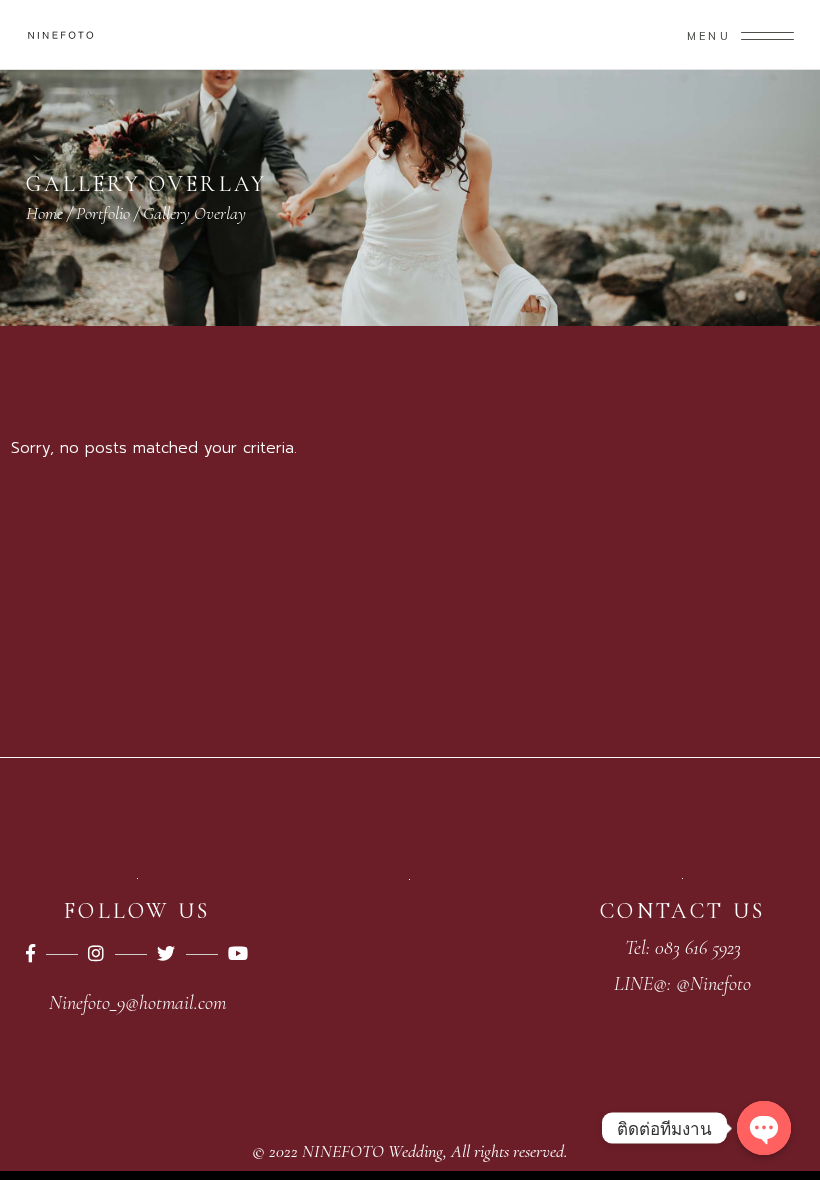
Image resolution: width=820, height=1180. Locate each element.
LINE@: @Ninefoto (682, 984)
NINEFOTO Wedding (372, 1151)
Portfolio (103, 213)
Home (44, 213)
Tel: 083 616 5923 (683, 948)
